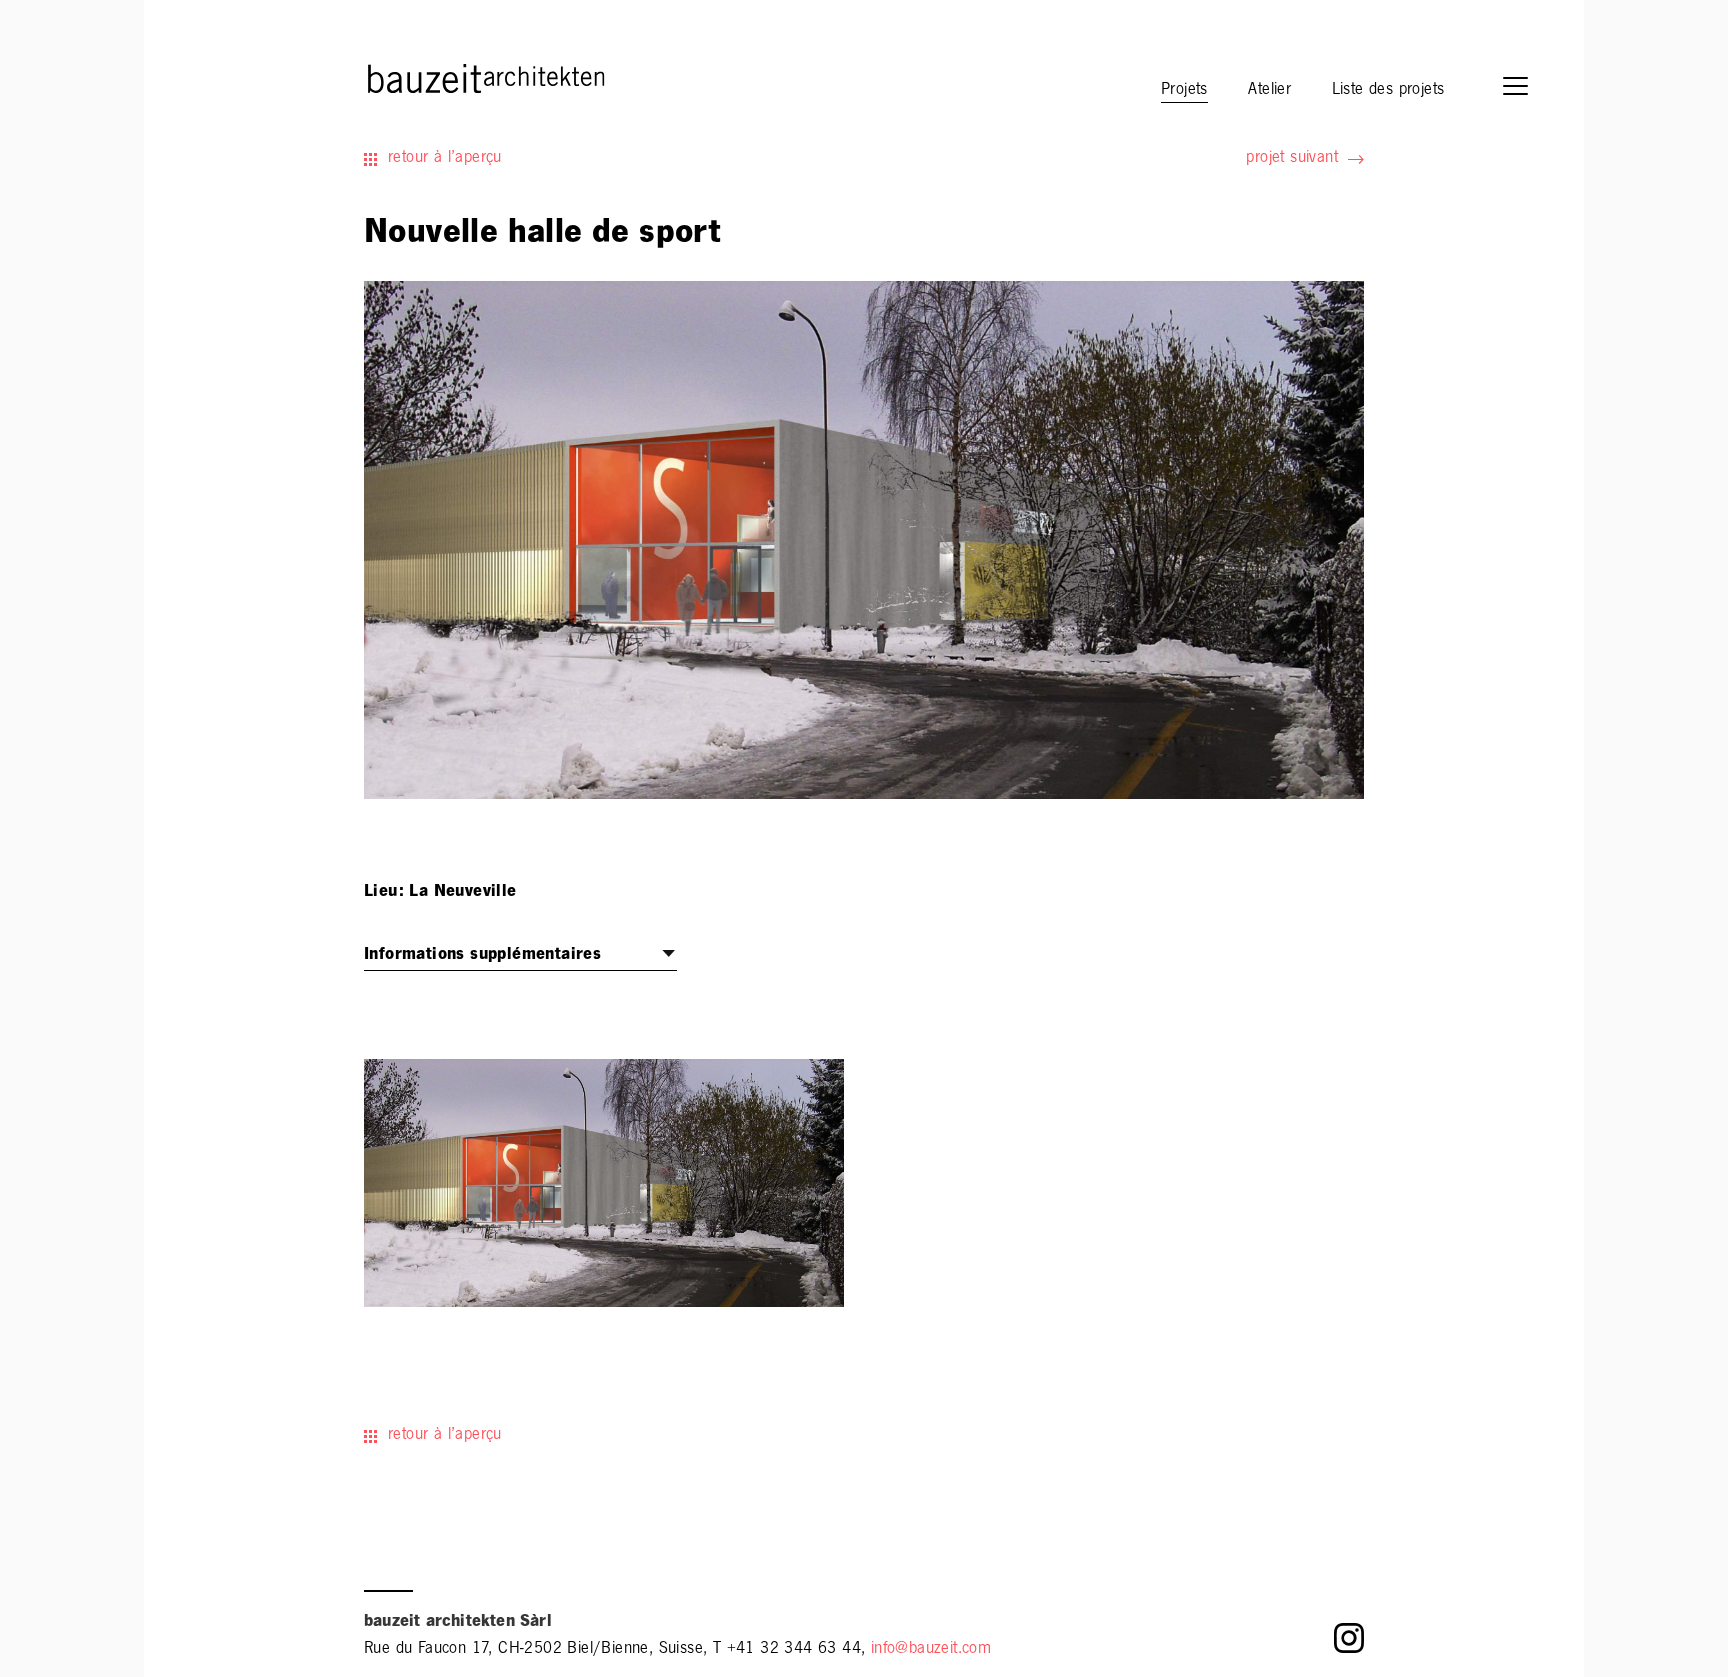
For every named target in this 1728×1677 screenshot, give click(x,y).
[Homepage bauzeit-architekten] (398, 77)
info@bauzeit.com (931, 1650)
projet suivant (1292, 159)
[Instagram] (1349, 1643)
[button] (1525, 88)
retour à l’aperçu (445, 159)
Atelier (1269, 91)
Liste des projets (1388, 91)
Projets (1184, 91)
